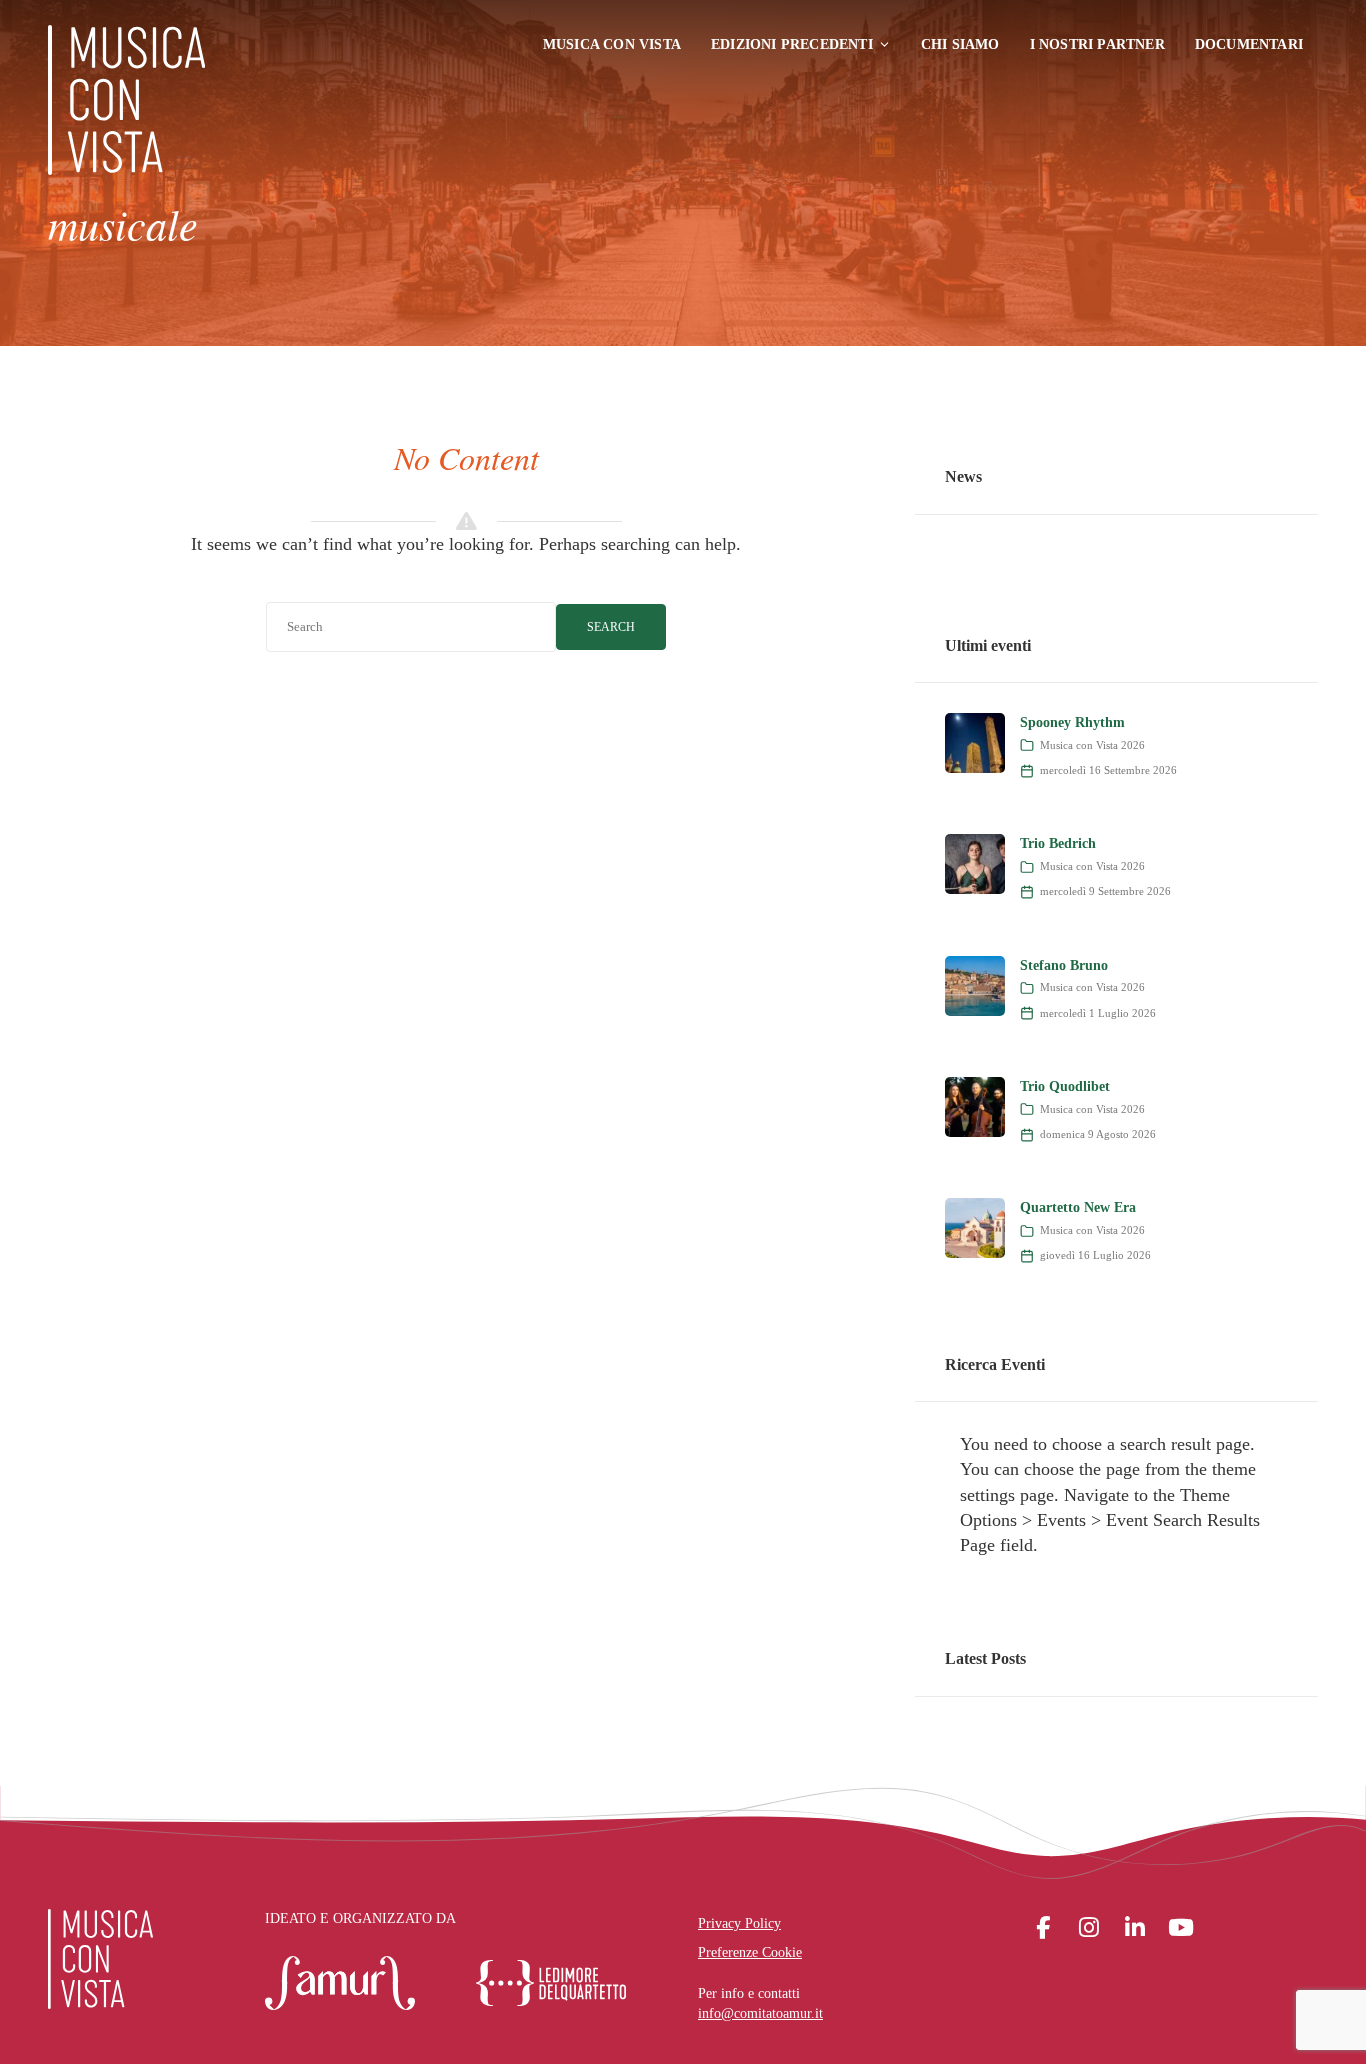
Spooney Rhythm (1072, 722)
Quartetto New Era (1078, 1207)
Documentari (1249, 44)
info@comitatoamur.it (760, 2013)
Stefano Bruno (1064, 965)
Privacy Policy (739, 1923)
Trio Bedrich (1058, 843)
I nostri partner (1097, 44)
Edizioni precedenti (792, 44)
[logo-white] (100, 1959)
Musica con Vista (612, 44)
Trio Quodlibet (1065, 1086)
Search (611, 627)
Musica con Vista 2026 (1092, 745)
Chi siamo (960, 44)
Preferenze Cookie (750, 1952)
